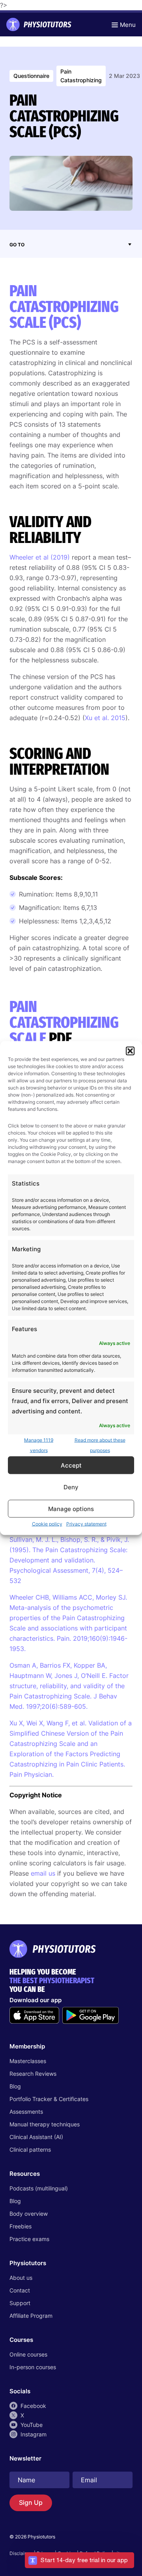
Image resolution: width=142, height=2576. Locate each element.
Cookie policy (47, 1524)
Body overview (29, 2214)
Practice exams (29, 2239)
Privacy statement (86, 1524)
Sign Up (31, 2502)
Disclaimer (21, 2553)
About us (21, 2278)
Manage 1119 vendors (39, 1445)
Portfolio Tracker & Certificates (49, 2099)
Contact (20, 2290)
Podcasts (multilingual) (39, 2188)
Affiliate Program (31, 2316)
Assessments (26, 2112)
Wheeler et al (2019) (40, 557)
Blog (15, 2086)
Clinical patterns (30, 2150)
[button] (130, 1051)
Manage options (71, 1508)
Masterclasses (28, 2061)
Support (20, 2303)
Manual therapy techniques (45, 2124)
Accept (71, 1465)
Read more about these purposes (100, 1445)
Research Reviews (33, 2074)
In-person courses (33, 2367)
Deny (71, 1487)
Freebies (21, 2226)
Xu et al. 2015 (105, 718)
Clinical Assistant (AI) (36, 2137)
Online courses (28, 2354)
